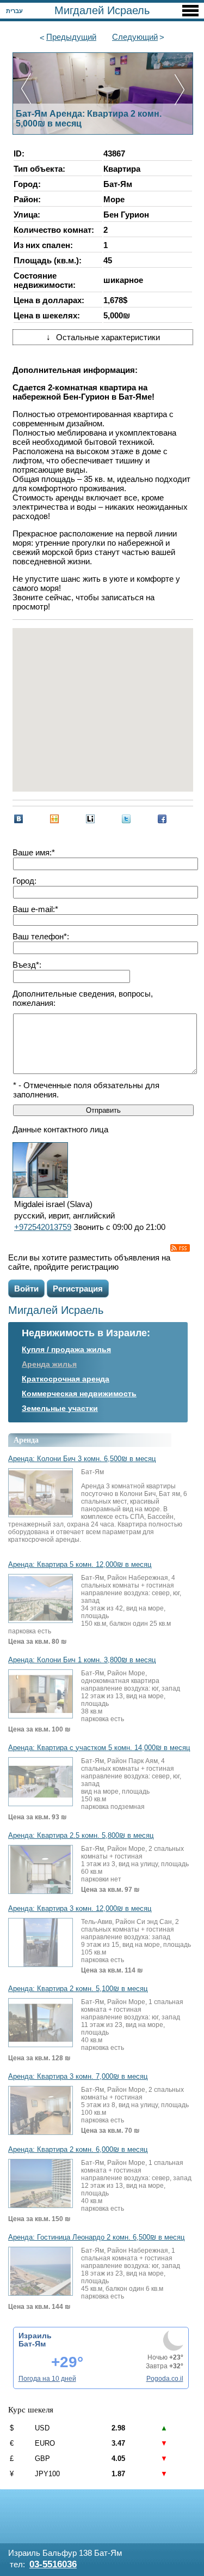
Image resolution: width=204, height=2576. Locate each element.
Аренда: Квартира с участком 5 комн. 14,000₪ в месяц (99, 1748)
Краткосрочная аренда (66, 1379)
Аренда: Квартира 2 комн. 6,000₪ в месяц (78, 2150)
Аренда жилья (49, 1364)
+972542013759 (43, 1227)
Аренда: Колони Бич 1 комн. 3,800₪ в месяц (82, 1660)
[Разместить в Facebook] (162, 819)
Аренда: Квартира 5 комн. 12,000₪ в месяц (80, 1565)
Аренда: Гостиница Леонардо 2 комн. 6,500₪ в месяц (96, 2237)
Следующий (135, 37)
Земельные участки (60, 1408)
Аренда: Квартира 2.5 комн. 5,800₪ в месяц (81, 1836)
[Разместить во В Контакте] (18, 819)
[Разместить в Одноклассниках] (54, 819)
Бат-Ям (32, 2344)
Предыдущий (71, 37)
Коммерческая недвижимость (79, 1393)
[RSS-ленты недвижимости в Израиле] (180, 1248)
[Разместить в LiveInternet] (90, 819)
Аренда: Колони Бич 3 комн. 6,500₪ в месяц (82, 1459)
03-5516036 (53, 2564)
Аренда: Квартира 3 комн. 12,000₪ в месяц (80, 1909)
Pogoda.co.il (165, 2379)
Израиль (35, 2336)
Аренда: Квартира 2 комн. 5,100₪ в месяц (78, 1989)
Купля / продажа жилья (66, 1349)
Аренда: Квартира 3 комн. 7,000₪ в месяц (78, 2077)
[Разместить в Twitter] (126, 819)
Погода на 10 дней (47, 2379)
